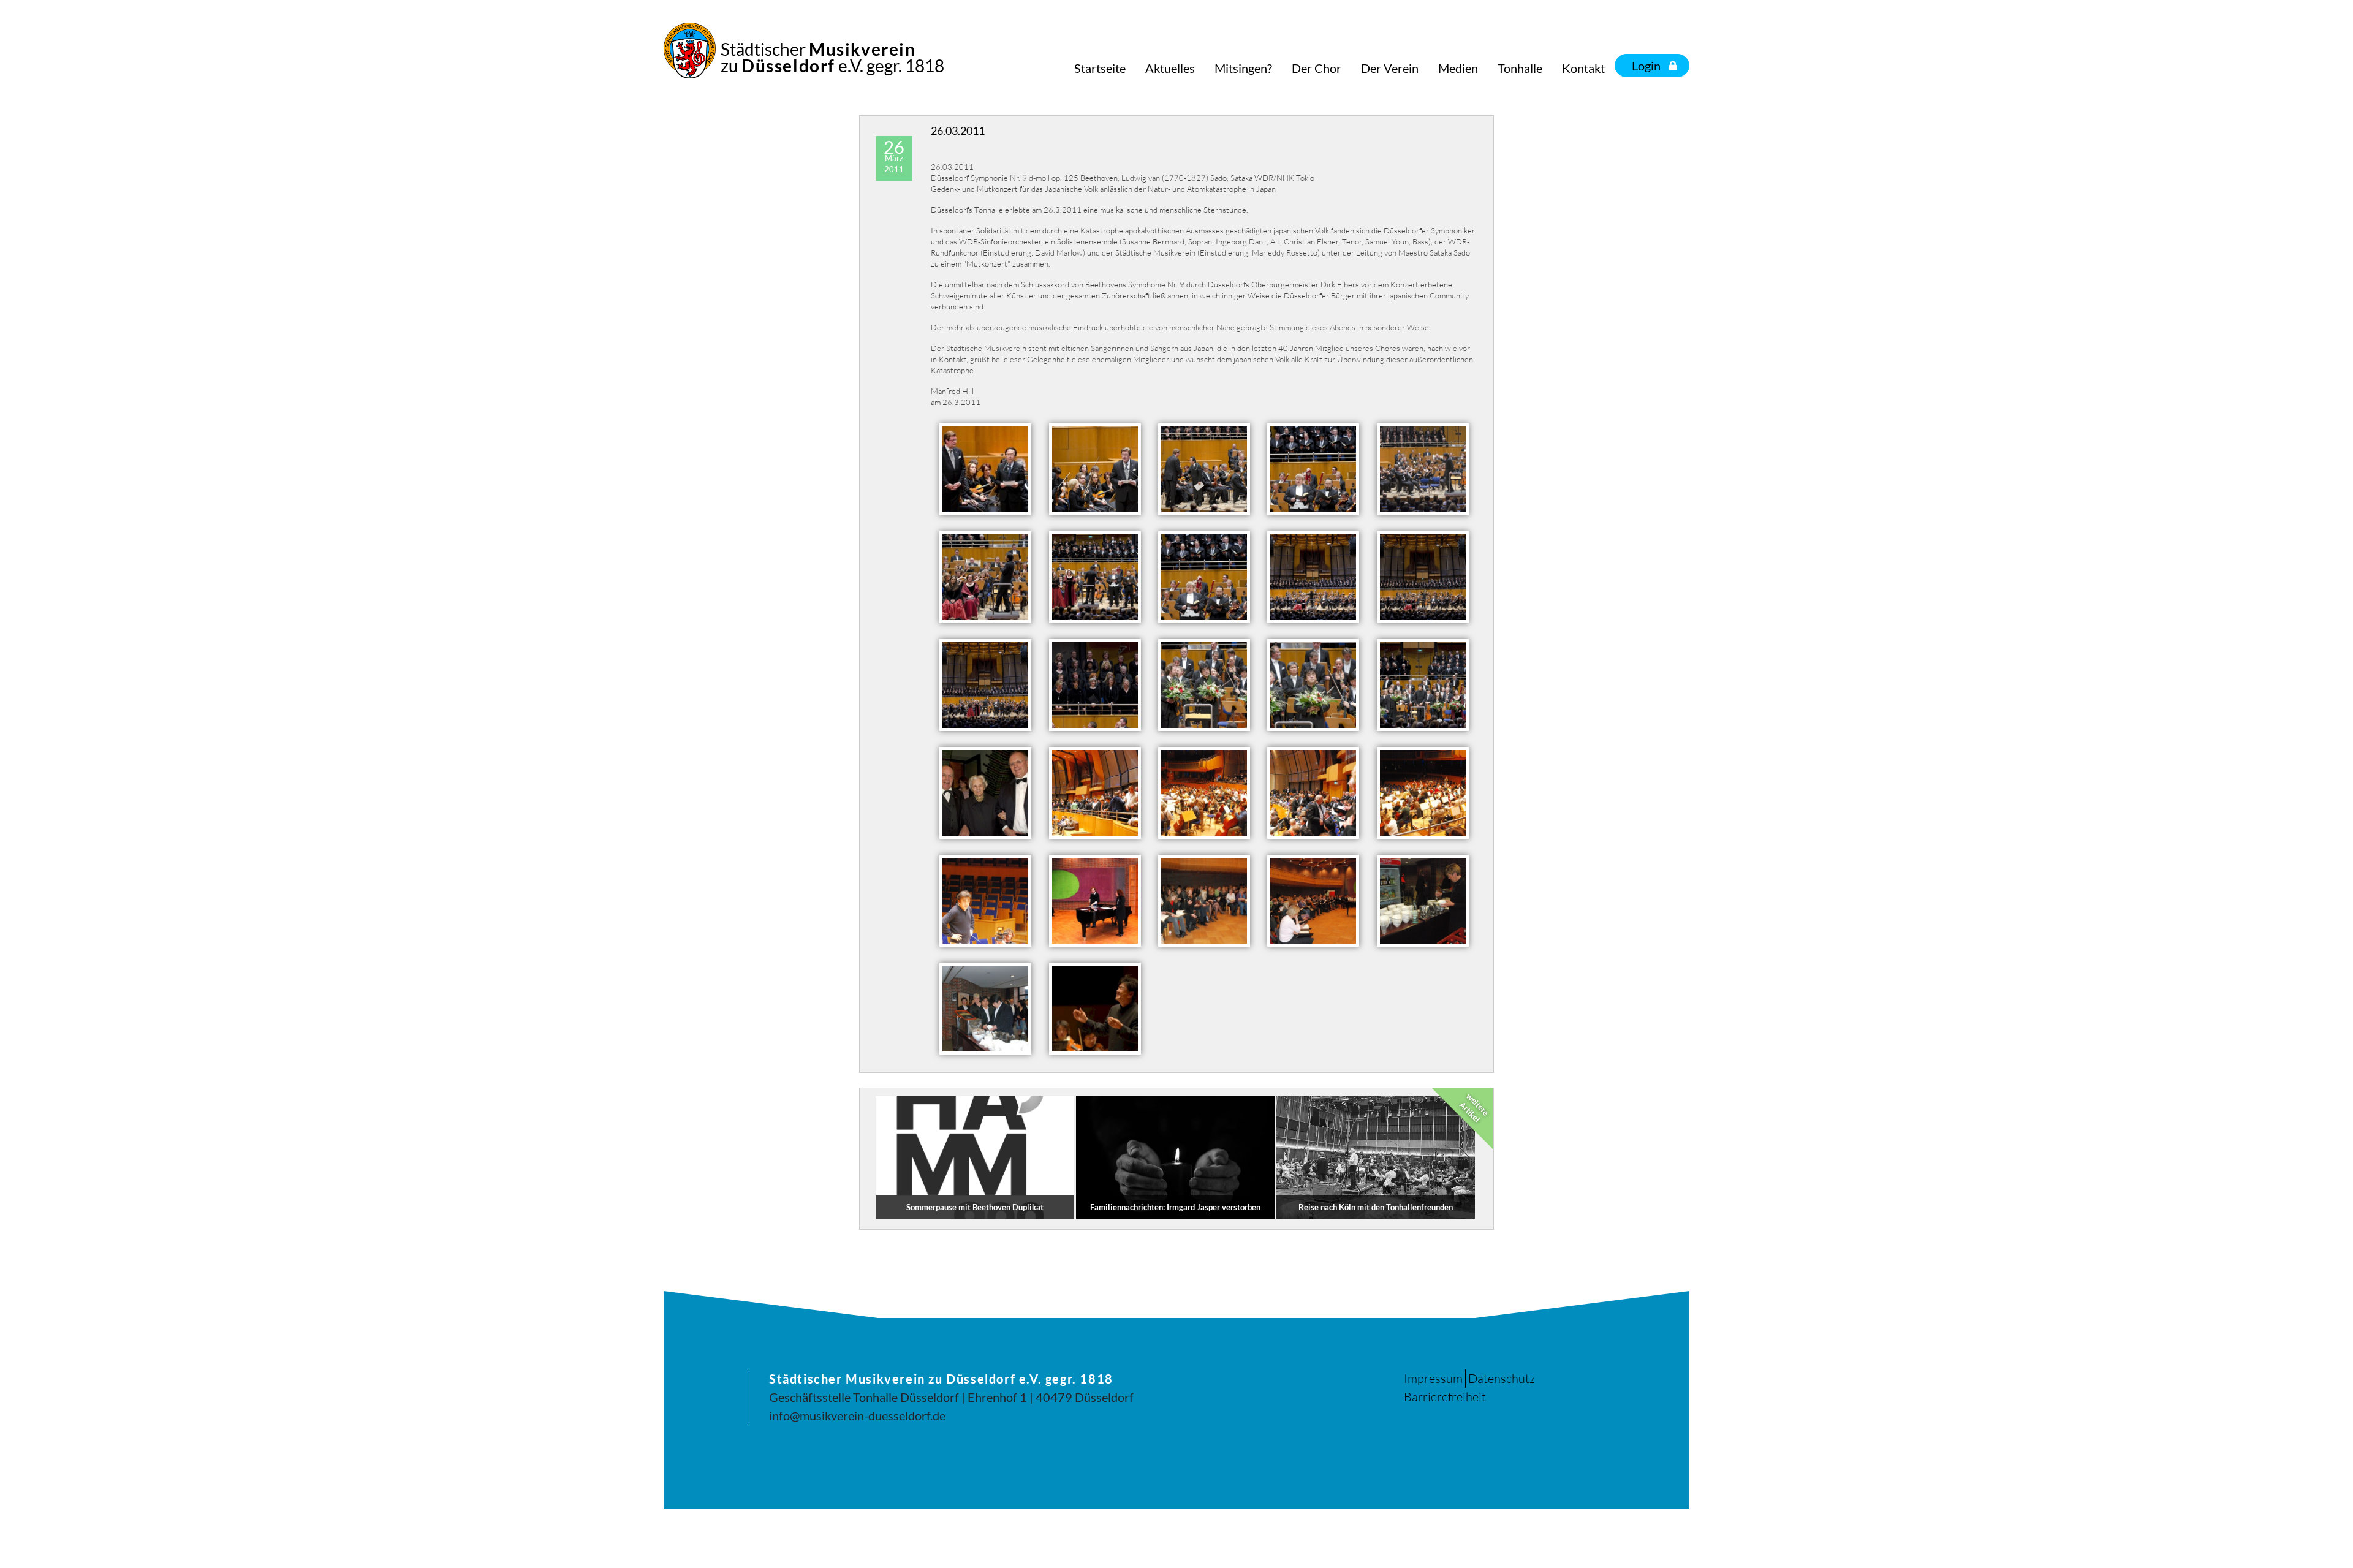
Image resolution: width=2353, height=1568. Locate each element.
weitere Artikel (1474, 1108)
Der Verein (1390, 68)
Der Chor (1317, 68)
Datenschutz (1502, 1378)
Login (1646, 66)
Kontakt (1583, 68)
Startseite (1100, 68)
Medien (1458, 68)
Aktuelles (1170, 68)
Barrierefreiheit (1445, 1397)
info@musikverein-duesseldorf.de (857, 1415)
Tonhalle (1520, 68)
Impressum (1433, 1378)
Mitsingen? (1243, 68)
